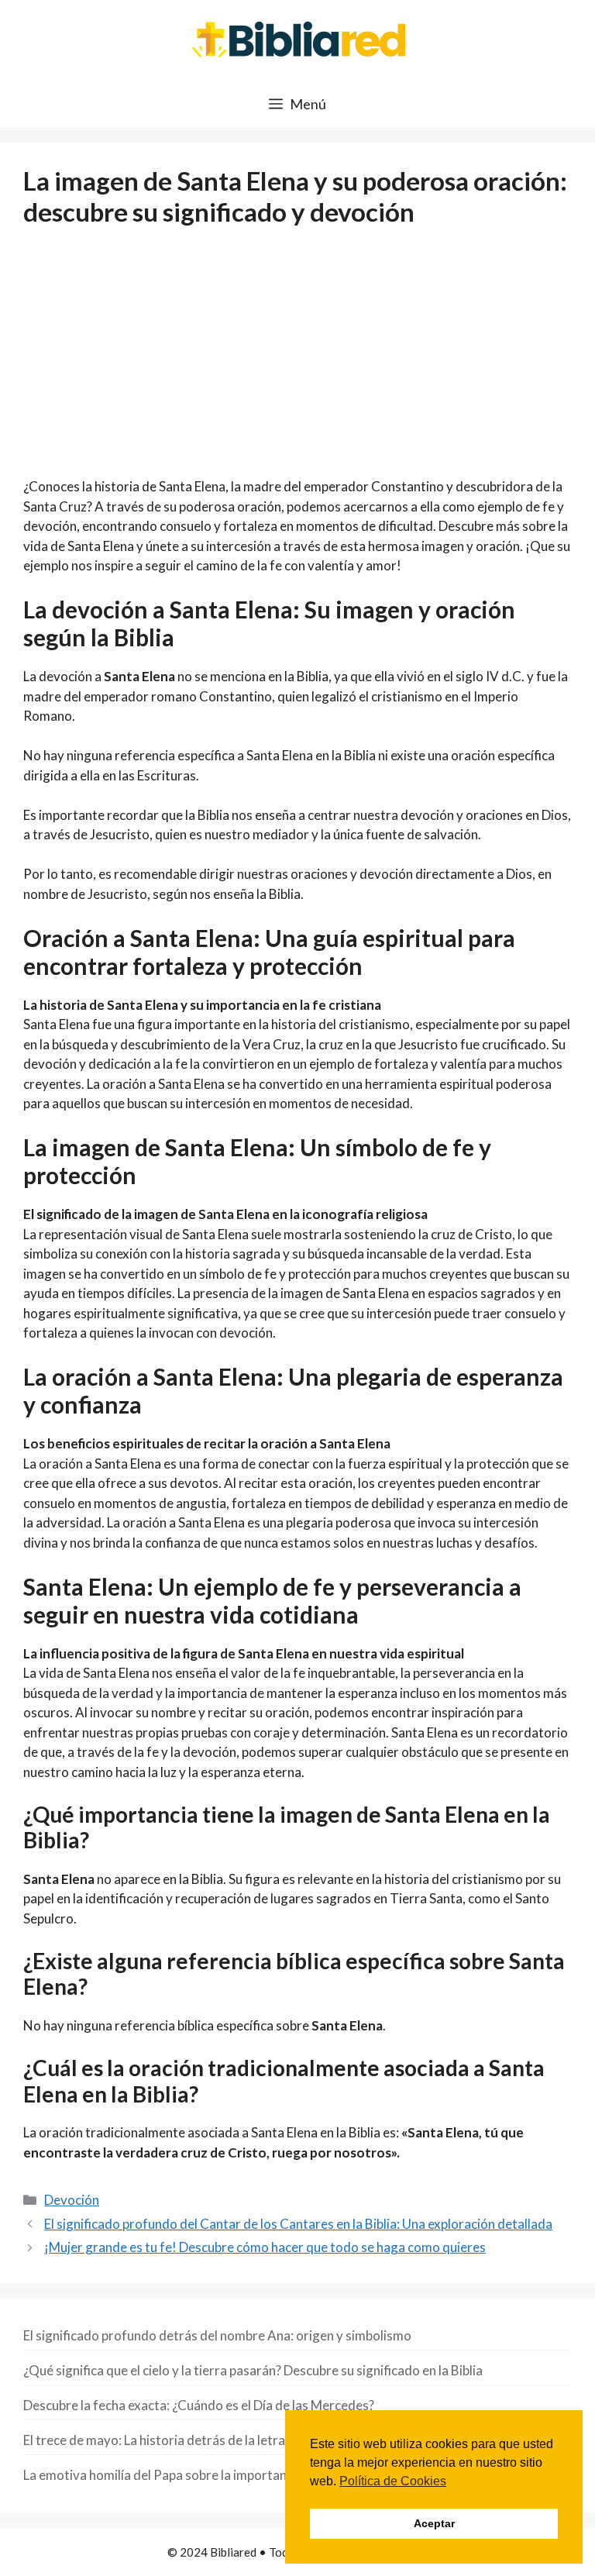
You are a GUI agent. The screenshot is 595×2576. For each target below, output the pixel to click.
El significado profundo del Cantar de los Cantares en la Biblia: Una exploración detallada (298, 2224)
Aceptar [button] (434, 2523)
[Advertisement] (297, 362)
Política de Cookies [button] (393, 2481)
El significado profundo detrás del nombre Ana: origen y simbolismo (217, 2335)
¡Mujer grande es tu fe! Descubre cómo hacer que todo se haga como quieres (265, 2247)
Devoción (72, 2200)
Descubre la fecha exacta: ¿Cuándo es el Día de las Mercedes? (199, 2405)
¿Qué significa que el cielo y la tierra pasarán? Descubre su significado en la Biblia (253, 2370)
